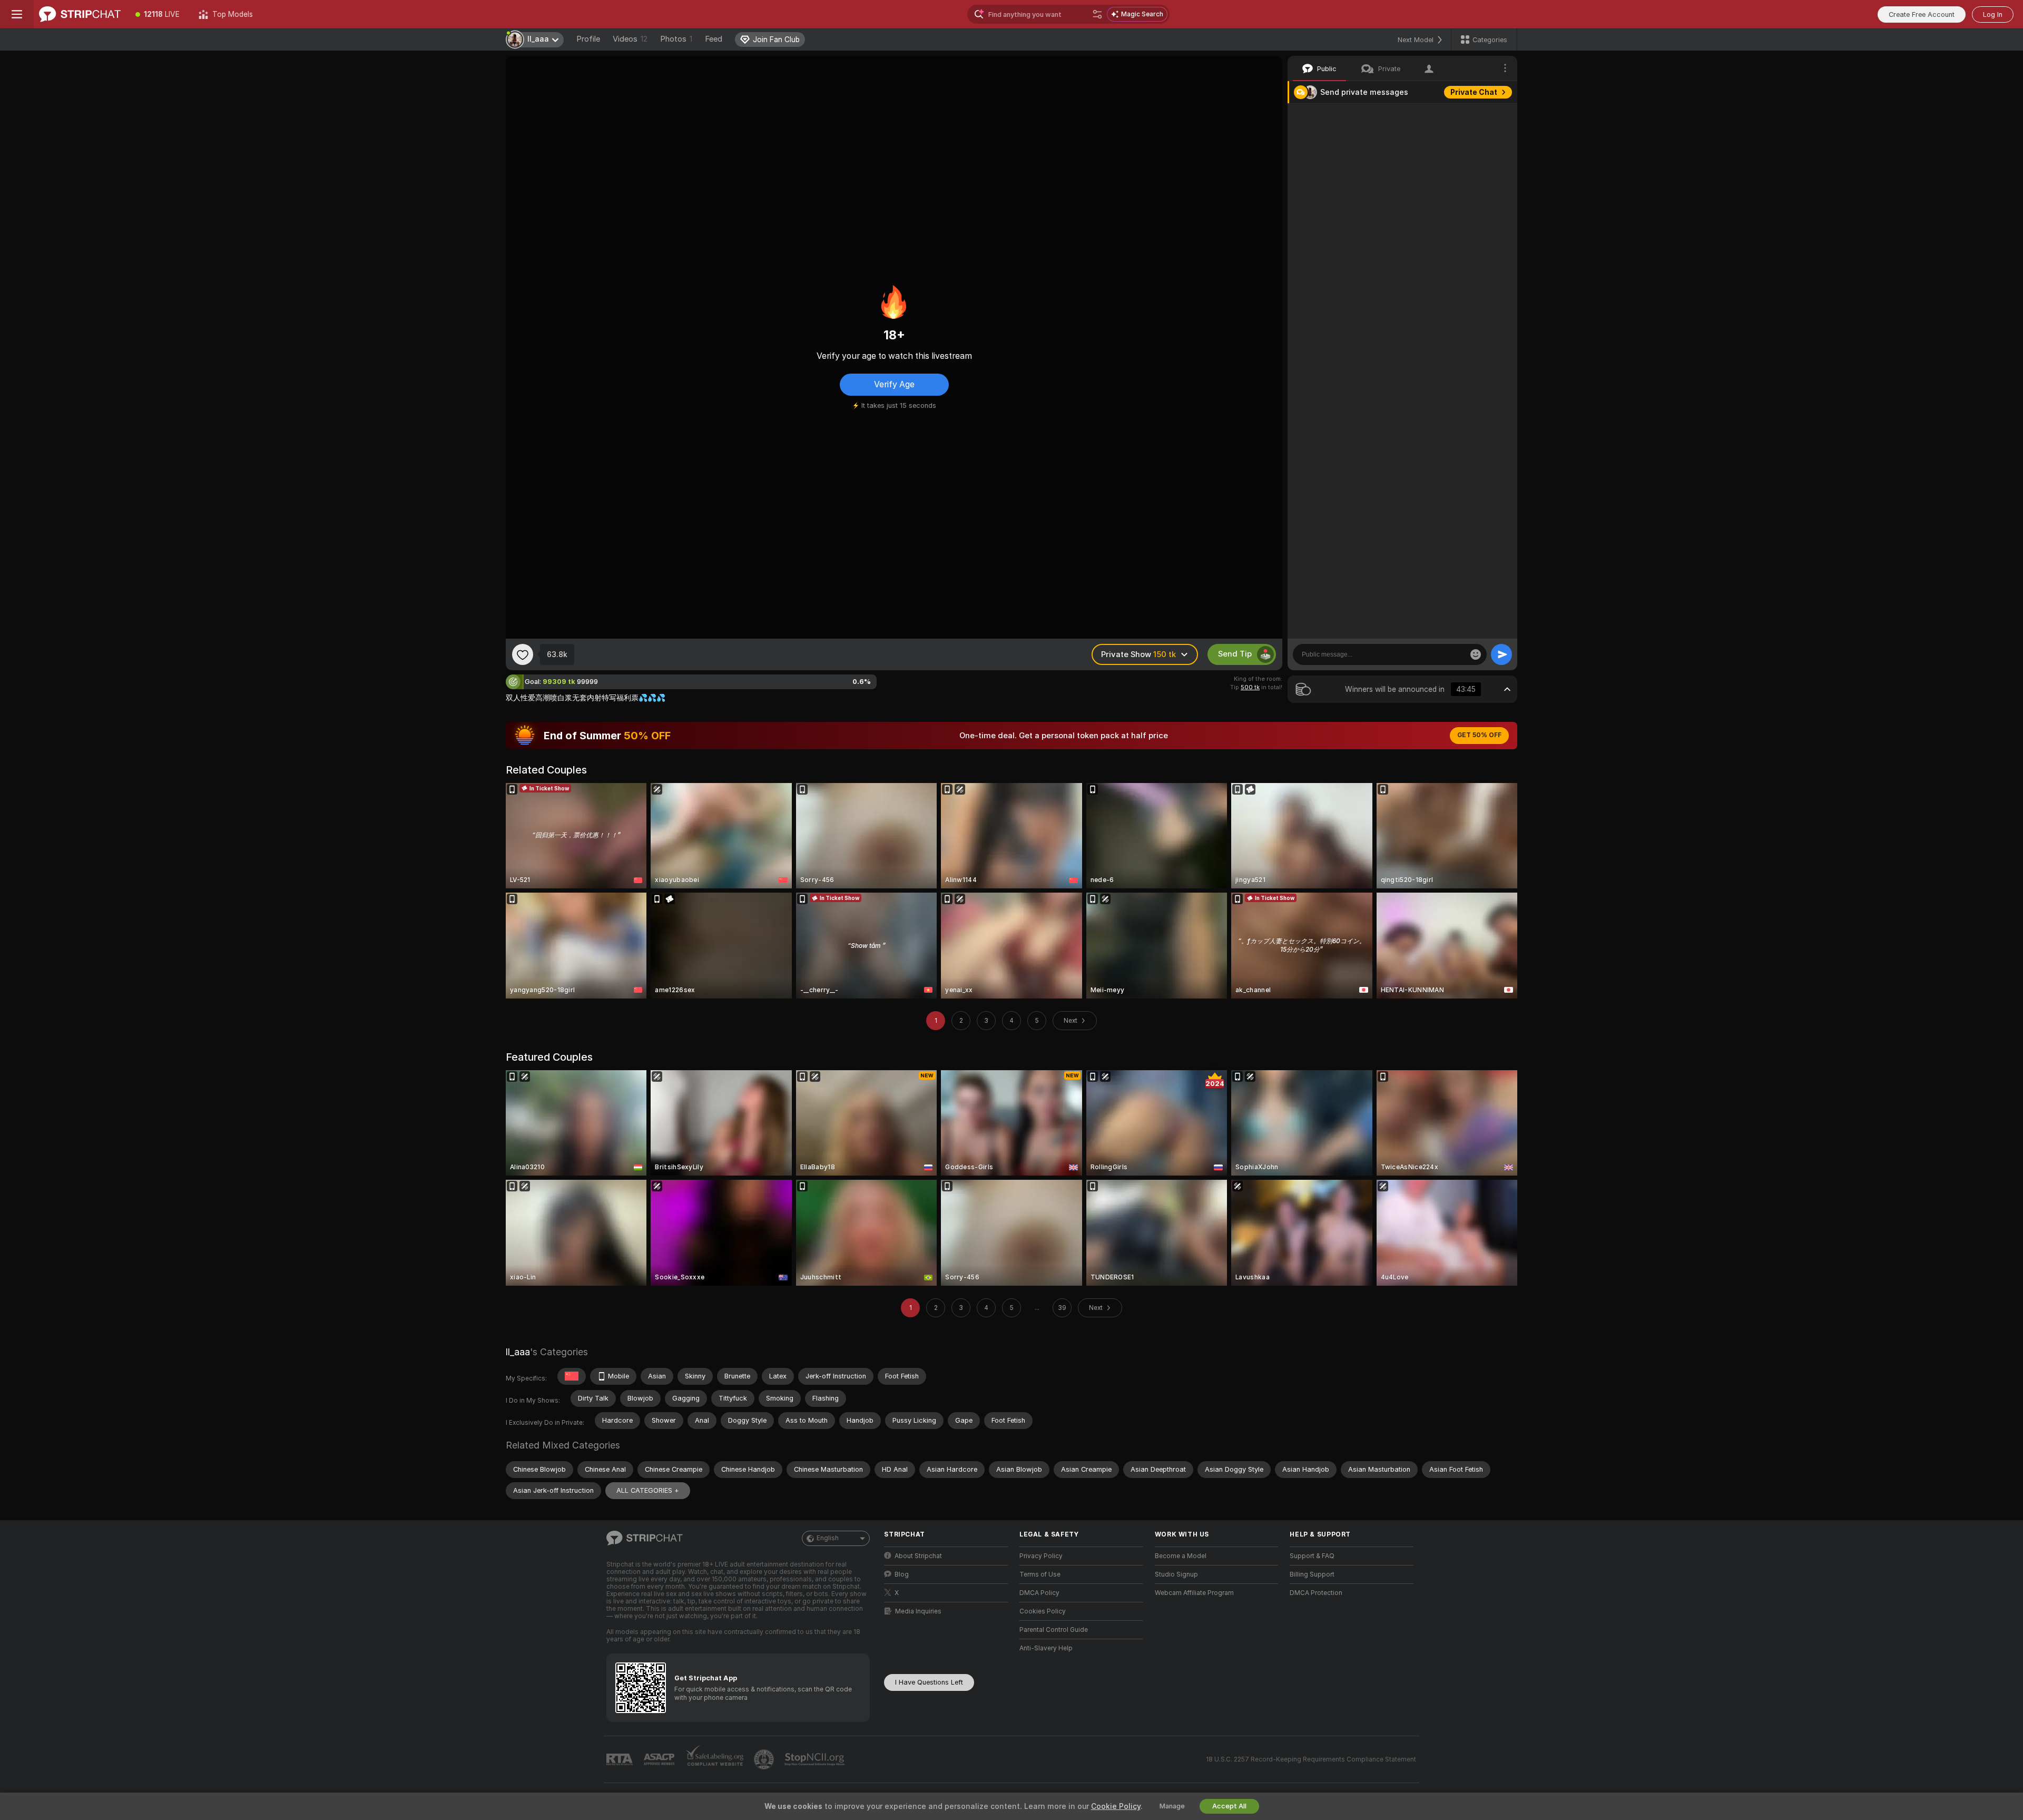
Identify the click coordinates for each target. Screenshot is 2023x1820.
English (828, 1538)
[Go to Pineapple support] (765, 1759)
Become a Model (1181, 1556)
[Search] (1097, 14)
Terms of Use (1040, 1574)
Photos (676, 39)
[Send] (1501, 654)
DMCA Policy (1039, 1593)
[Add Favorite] (523, 654)
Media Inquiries (918, 1611)
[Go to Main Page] (80, 14)
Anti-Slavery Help (1046, 1648)
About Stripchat (918, 1556)
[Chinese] (572, 1376)
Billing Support (1312, 1574)
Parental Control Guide (1054, 1630)
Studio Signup (1176, 1574)
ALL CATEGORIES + (648, 1490)
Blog (902, 1574)
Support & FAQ (1312, 1556)
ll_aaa (518, 1352)
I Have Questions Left (929, 1682)
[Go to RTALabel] (621, 1760)
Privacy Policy (1041, 1556)
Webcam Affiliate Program (1194, 1593)
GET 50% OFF (1479, 735)
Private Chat (1474, 92)
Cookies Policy (1043, 1611)
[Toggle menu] (17, 14)
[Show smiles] (1476, 654)
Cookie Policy (1116, 1806)
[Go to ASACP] (660, 1759)
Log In (1993, 14)
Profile (588, 39)
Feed (714, 39)
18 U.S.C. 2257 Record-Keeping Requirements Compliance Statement (1311, 1759)
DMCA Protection (1316, 1593)
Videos (630, 39)
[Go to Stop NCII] (816, 1759)
